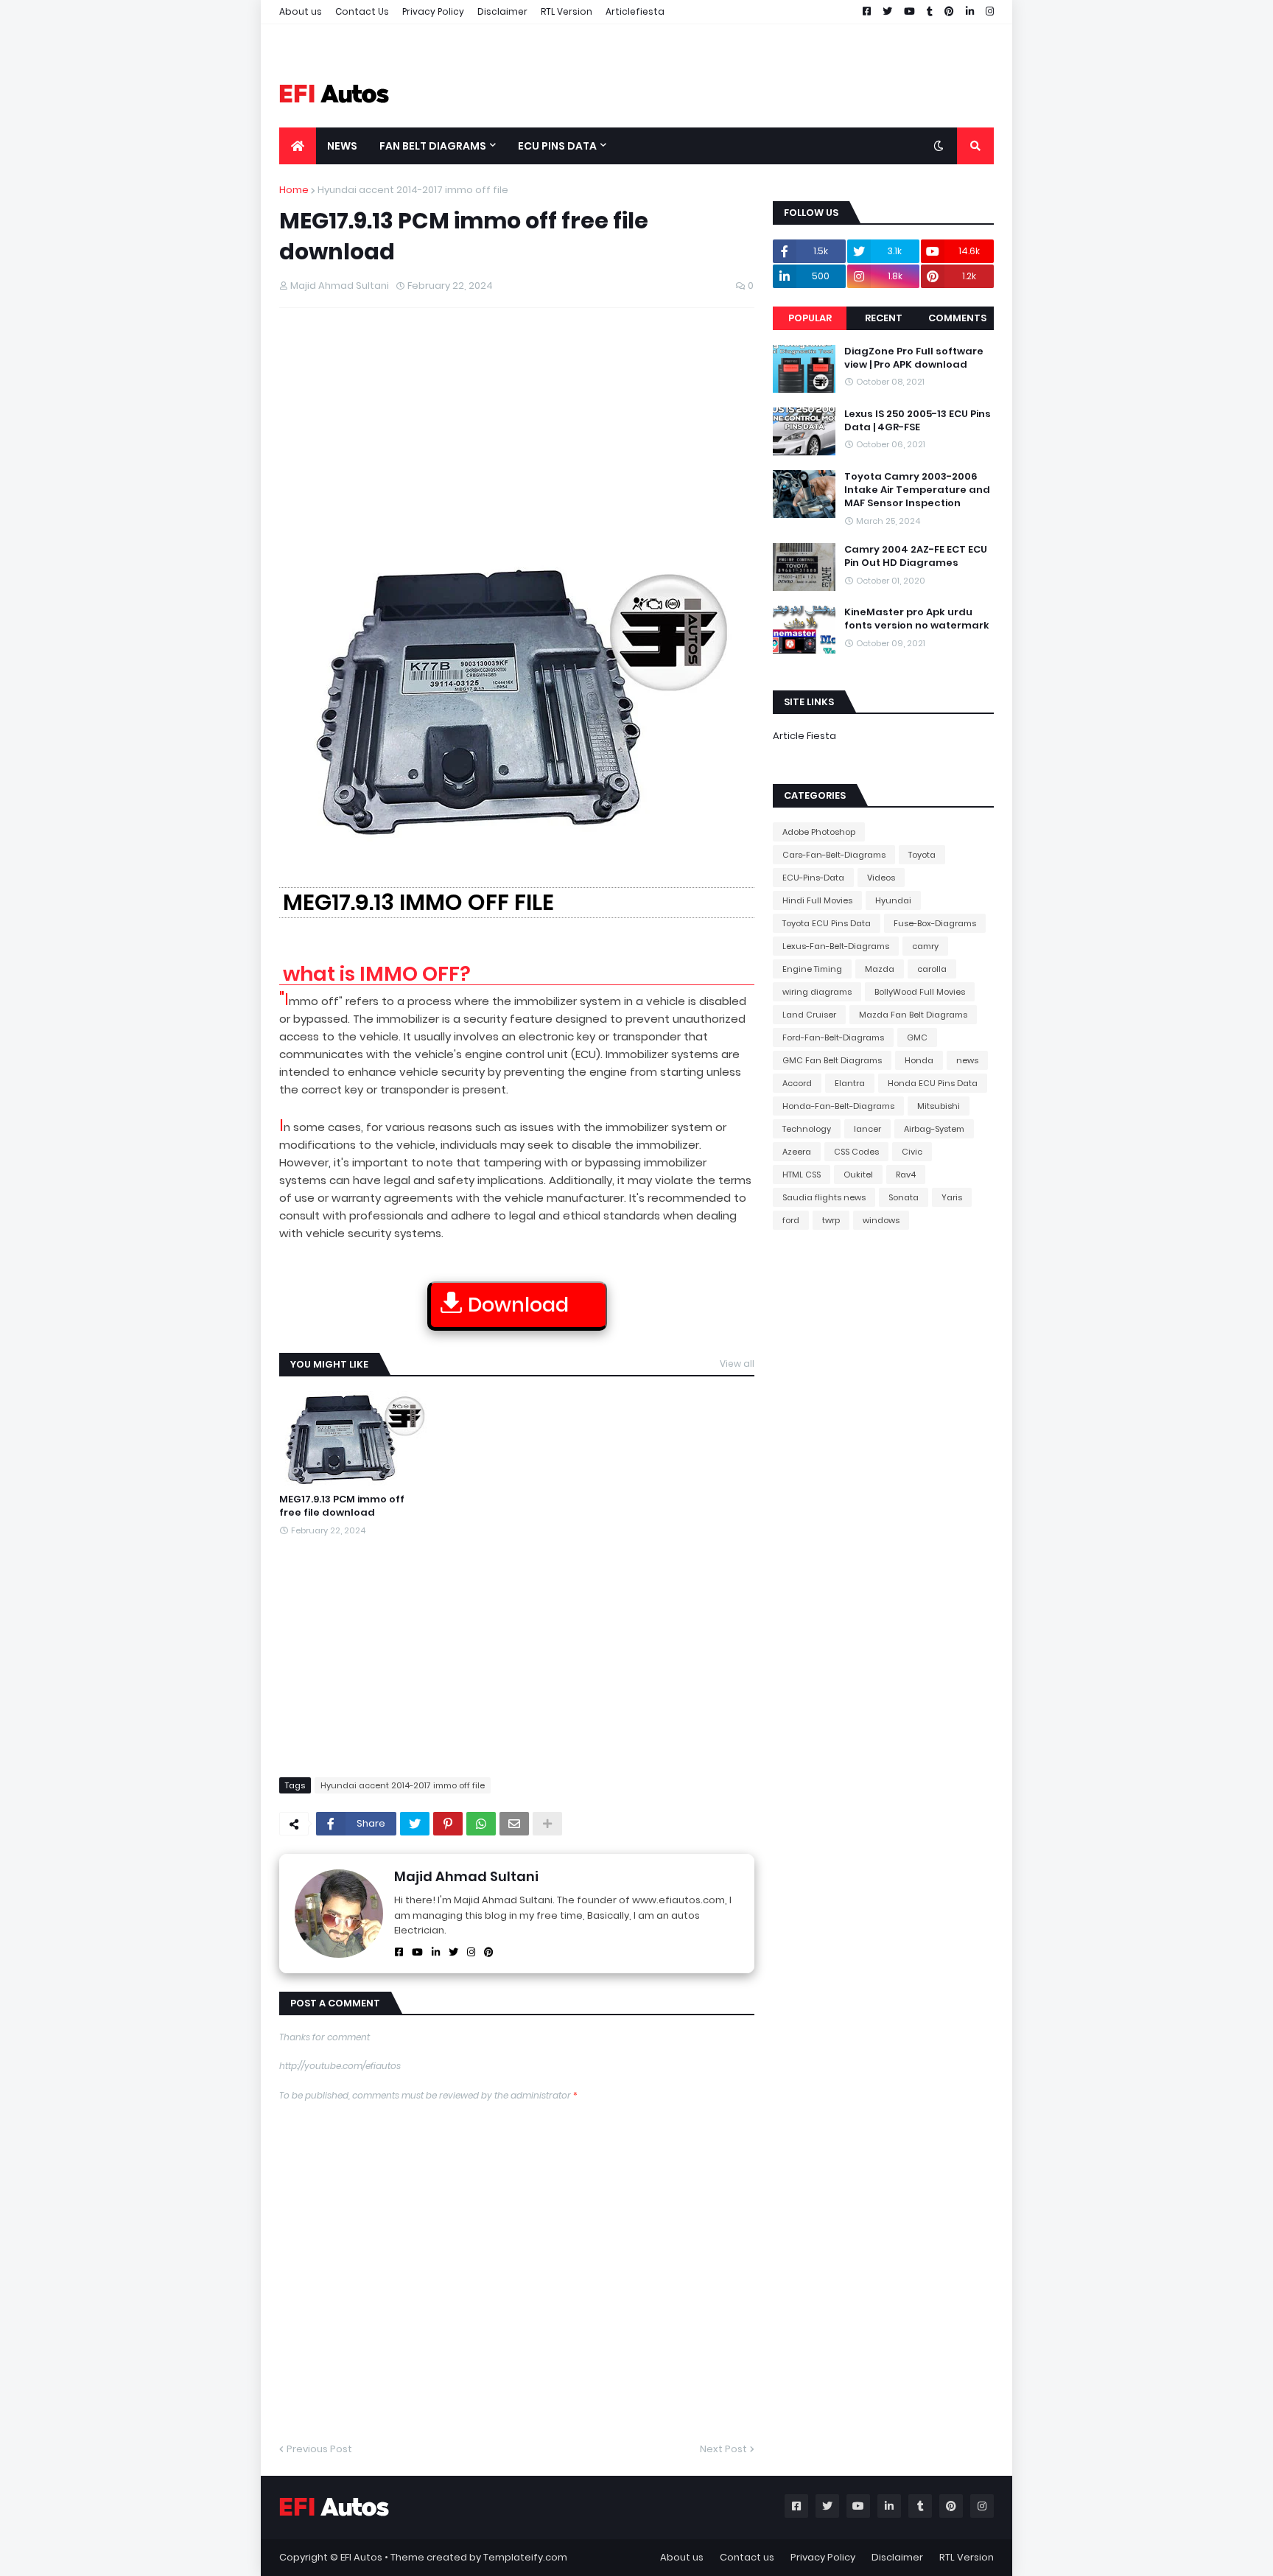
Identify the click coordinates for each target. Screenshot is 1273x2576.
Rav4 (906, 1175)
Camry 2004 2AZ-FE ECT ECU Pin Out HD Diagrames (916, 556)
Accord (797, 1083)
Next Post (723, 2449)
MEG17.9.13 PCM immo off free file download (342, 1506)
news (967, 1060)
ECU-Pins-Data (813, 878)
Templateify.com (525, 2557)
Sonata (904, 1197)
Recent (884, 318)
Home (294, 190)
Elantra (850, 1083)
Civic (912, 1152)
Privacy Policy (433, 11)
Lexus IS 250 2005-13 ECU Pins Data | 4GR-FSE (918, 421)
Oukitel (858, 1175)
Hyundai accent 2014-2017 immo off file (413, 190)
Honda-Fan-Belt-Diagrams (838, 1106)
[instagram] (471, 1952)
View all (737, 1364)
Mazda (880, 969)
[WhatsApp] (481, 1824)
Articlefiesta (635, 11)
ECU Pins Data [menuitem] (557, 146)
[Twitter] (415, 1824)
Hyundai (893, 900)
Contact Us (362, 11)
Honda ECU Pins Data (933, 1083)
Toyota (922, 855)
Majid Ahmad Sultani (466, 1876)
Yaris (952, 1197)
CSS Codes (856, 1152)
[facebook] (399, 1952)
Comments (957, 318)
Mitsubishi (939, 1106)
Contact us (747, 2557)
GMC (917, 1037)
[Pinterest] (448, 1824)
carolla (932, 969)
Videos (881, 878)
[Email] (514, 1824)
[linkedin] (436, 1952)
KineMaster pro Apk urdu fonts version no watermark (917, 619)
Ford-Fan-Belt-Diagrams (833, 1037)
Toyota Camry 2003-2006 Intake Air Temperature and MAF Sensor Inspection (917, 490)
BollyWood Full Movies (920, 992)
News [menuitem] (342, 146)
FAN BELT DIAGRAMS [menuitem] (433, 146)
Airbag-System (934, 1129)
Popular (810, 318)
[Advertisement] (517, 426)
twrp (831, 1220)
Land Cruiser (809, 1015)
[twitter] (453, 1952)
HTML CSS (802, 1175)
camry (925, 946)
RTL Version (567, 11)
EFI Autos (361, 2557)
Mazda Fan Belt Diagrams (913, 1015)
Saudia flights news (824, 1197)
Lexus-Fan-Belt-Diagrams (836, 946)
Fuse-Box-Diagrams (935, 923)
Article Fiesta (804, 736)
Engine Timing (812, 969)
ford (791, 1220)
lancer (867, 1129)
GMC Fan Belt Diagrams (832, 1060)
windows (881, 1220)
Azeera (797, 1152)
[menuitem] (298, 146)
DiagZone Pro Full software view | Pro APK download (914, 358)
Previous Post (319, 2449)
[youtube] (417, 1952)
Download (518, 1305)
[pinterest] (489, 1952)
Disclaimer (502, 11)
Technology (807, 1129)
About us (301, 11)
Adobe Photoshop (819, 832)
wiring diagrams (817, 992)
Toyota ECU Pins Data (827, 923)
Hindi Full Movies (817, 900)
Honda (919, 1060)
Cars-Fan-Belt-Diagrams (834, 855)
